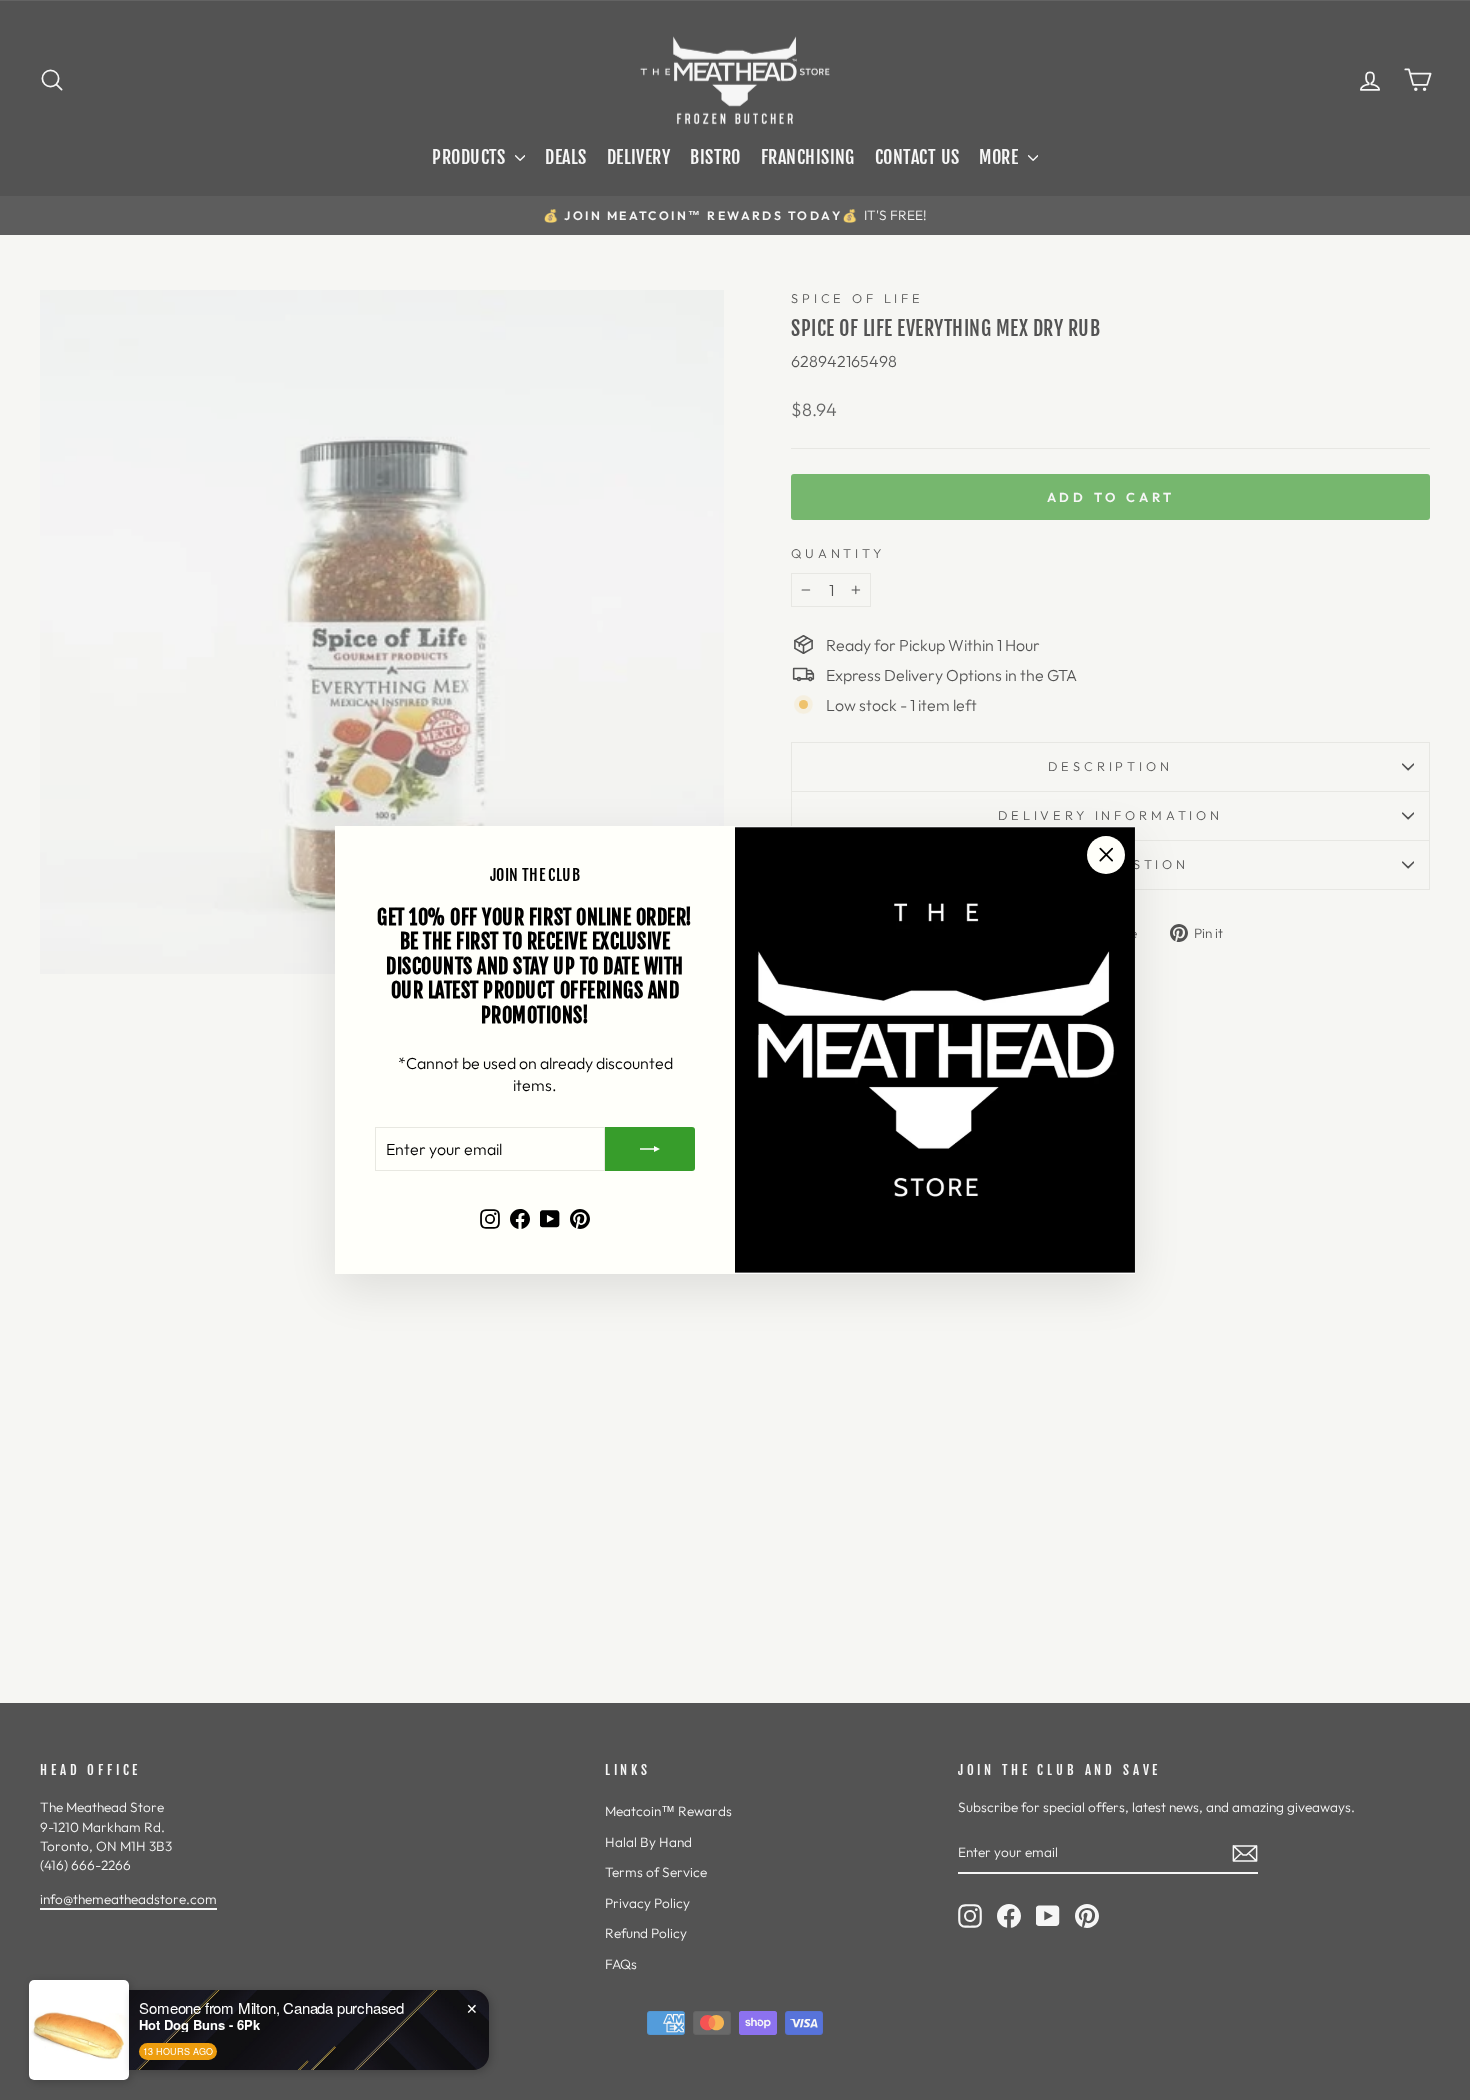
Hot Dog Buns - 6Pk (199, 2092)
